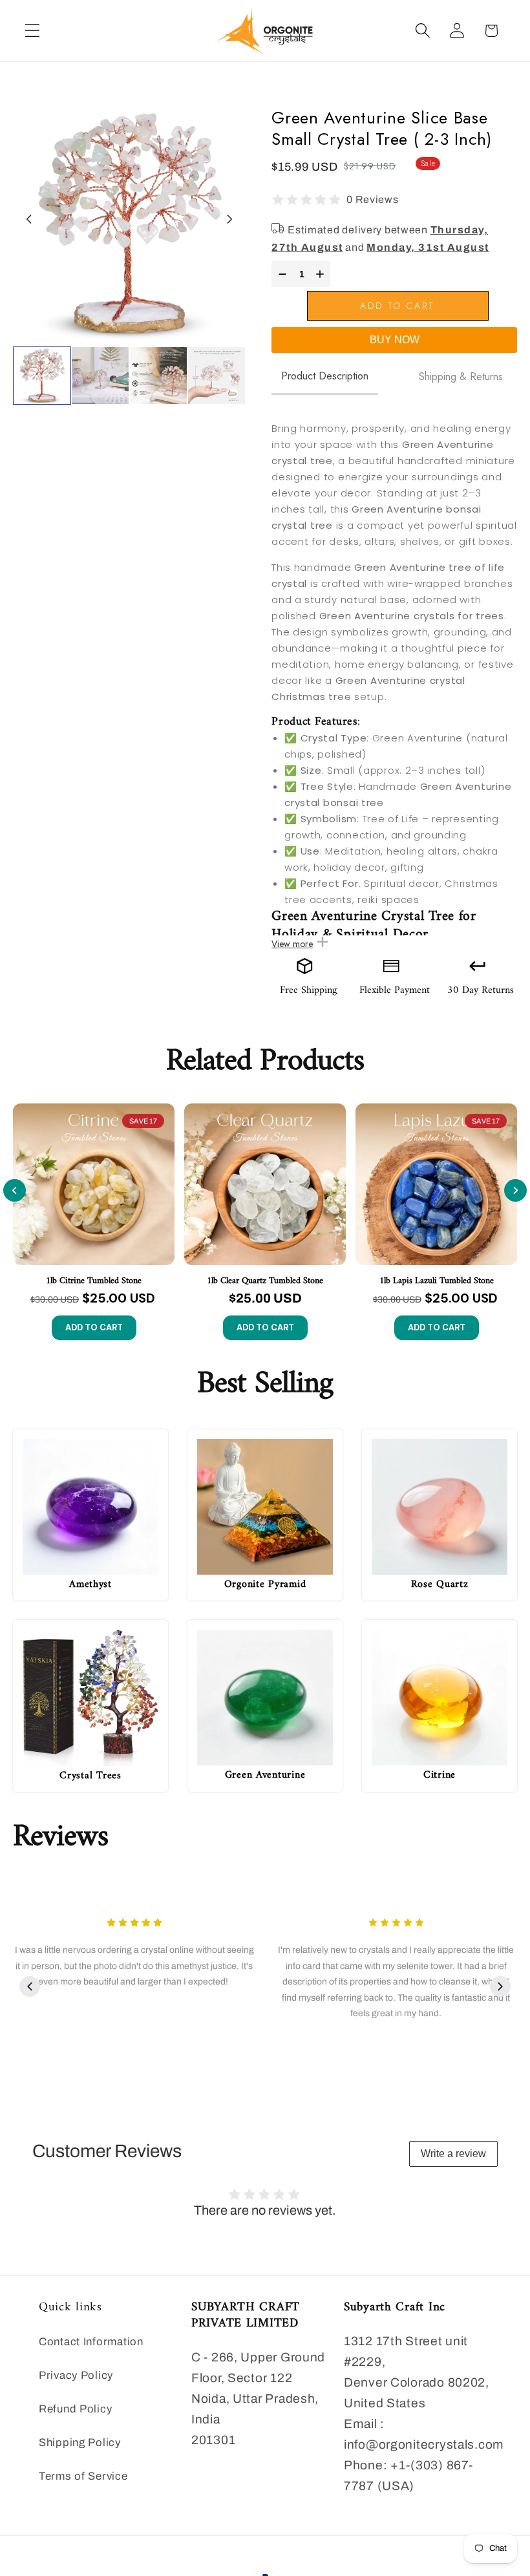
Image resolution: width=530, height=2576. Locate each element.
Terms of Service (83, 2476)
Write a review (453, 2154)
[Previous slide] (15, 1190)
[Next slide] (229, 219)
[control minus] (281, 274)
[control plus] (322, 274)
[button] (33, 31)
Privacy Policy (76, 2375)
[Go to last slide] (29, 219)
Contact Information (91, 2342)
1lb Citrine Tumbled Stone (94, 1281)
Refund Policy (75, 2409)
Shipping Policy (80, 2443)
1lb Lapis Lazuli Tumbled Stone (437, 1281)
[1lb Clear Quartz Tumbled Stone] (265, 1184)
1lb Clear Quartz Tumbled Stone (265, 1281)
